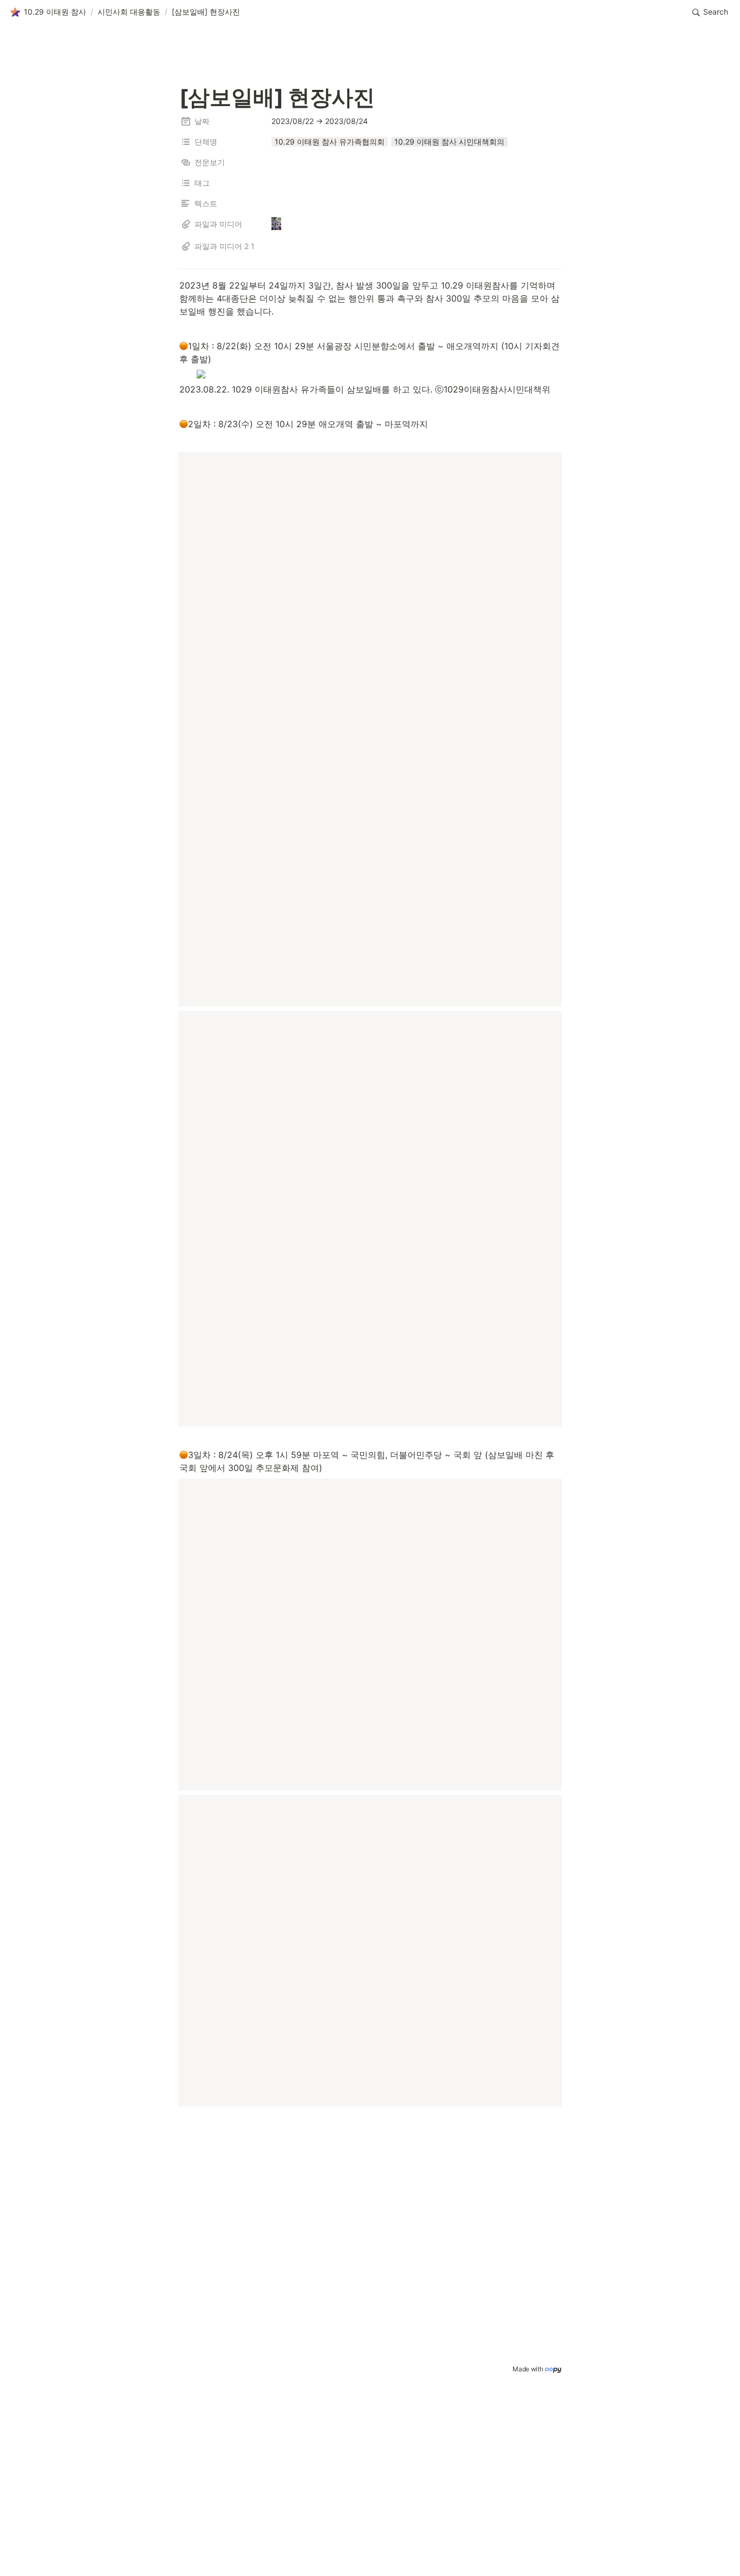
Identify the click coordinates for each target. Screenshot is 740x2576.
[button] (48, 12)
